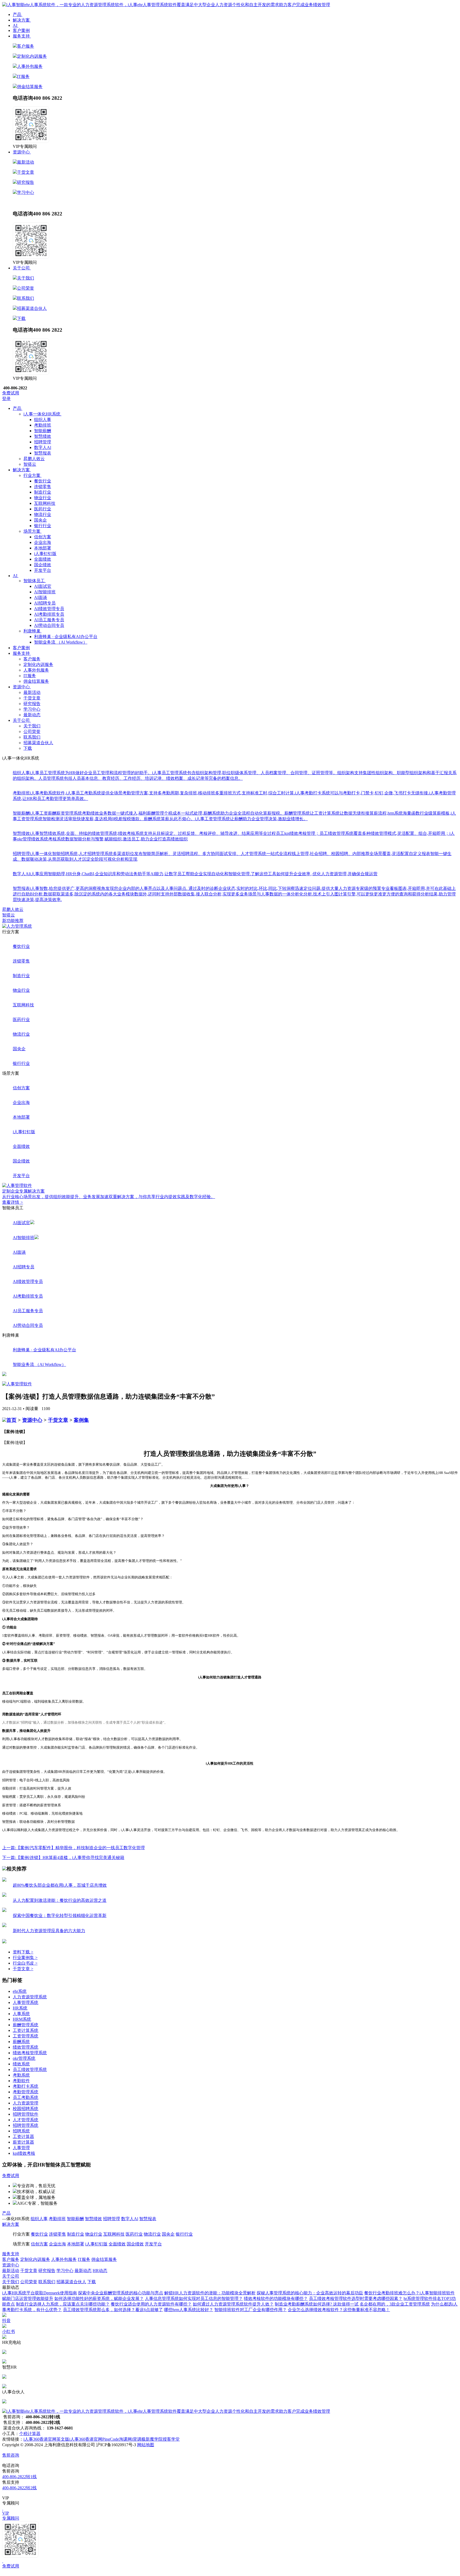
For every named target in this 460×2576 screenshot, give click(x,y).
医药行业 (43, 509)
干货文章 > (23, 1969)
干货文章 (26, 172)
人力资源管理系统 (30, 1997)
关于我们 (26, 278)
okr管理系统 (24, 2058)
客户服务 (26, 46)
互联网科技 (45, 503)
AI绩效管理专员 (49, 609)
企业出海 (43, 542)
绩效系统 (21, 2064)
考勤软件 (21, 2081)
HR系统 (20, 2008)
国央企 (40, 520)
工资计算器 (23, 2137)
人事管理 (21, 2148)
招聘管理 (43, 442)
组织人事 (43, 420)
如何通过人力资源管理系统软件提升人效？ (233, 2304)
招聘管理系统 (26, 2125)
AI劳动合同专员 (49, 625)
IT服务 (23, 76)
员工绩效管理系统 (30, 2069)
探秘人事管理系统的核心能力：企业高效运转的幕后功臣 (310, 2293)
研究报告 (26, 182)
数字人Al (43, 447)
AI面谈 (41, 597)
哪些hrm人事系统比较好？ (189, 2310)
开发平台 (43, 570)
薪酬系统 (21, 2042)
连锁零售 (43, 487)
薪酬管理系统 (26, 2025)
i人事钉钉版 (45, 554)
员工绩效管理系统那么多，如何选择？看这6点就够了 (113, 2310)
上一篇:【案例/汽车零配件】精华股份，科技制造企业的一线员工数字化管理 (73, 1848)
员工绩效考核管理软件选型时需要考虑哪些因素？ (356, 2298)
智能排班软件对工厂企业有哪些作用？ (250, 2310)
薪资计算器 (23, 2142)
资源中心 (32, 1420)
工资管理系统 (26, 2036)
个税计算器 (30, 2434)
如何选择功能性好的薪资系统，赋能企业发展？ (99, 2298)
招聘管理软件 (26, 2114)
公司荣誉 (26, 288)
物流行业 (43, 514)
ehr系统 (20, 1991)
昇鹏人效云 (13, 909)
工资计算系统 (26, 2030)
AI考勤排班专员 (49, 614)
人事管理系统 (26, 2002)
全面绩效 (43, 559)
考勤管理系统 (26, 2092)
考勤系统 (21, 2075)
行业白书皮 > (25, 1963)
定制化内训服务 (32, 56)
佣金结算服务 (30, 87)
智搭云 (9, 915)
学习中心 (26, 192)
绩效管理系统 (26, 2047)
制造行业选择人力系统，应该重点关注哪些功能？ (63, 2304)
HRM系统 (22, 2019)
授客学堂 (171, 2439)
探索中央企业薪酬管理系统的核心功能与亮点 (121, 2293)
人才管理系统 (26, 2120)
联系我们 (26, 298)
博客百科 (117, 2271)
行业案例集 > (25, 1958)
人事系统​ (21, 2014)
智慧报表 (43, 453)
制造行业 (43, 492)
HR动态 (38, 202)
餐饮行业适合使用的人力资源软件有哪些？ (151, 2304)
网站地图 (146, 2445)
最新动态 (21, 202)
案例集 (81, 1420)
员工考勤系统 (26, 2097)
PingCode (111, 2439)
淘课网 (125, 2439)
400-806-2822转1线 (19, 2477)
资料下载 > (23, 1952)
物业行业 (43, 498)
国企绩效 (43, 565)
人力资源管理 (26, 2103)
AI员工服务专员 (49, 620)
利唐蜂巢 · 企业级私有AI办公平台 (66, 637)
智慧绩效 (43, 436)
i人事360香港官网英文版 (46, 2439)
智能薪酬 (43, 431)
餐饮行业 (43, 481)
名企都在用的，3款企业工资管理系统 (395, 2304)
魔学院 (156, 2439)
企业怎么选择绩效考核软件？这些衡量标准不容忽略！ (339, 2310)
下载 (21, 318)
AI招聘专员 (45, 603)
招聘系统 (21, 2131)
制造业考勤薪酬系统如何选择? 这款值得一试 (317, 2304)
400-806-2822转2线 (19, 2488)
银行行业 (43, 526)
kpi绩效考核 (24, 2153)
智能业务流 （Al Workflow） (61, 642)
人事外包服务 (30, 66)
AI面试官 (43, 586)
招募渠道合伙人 (32, 308)
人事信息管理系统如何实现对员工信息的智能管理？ (194, 2298)
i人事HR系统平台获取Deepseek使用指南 (40, 2293)
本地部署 (43, 548)
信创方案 (43, 537)
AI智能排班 (45, 592)
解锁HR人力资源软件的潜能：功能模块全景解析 (210, 2293)
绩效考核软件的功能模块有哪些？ (276, 2298)
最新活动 (26, 162)
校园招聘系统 (26, 2109)
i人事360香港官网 (86, 2439)
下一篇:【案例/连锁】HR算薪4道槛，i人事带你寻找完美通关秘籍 (63, 1858)
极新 (146, 2439)
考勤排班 (43, 425)
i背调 (137, 2439)
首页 (11, 1420)
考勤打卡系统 (26, 2086)
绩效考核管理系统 (30, 2053)
